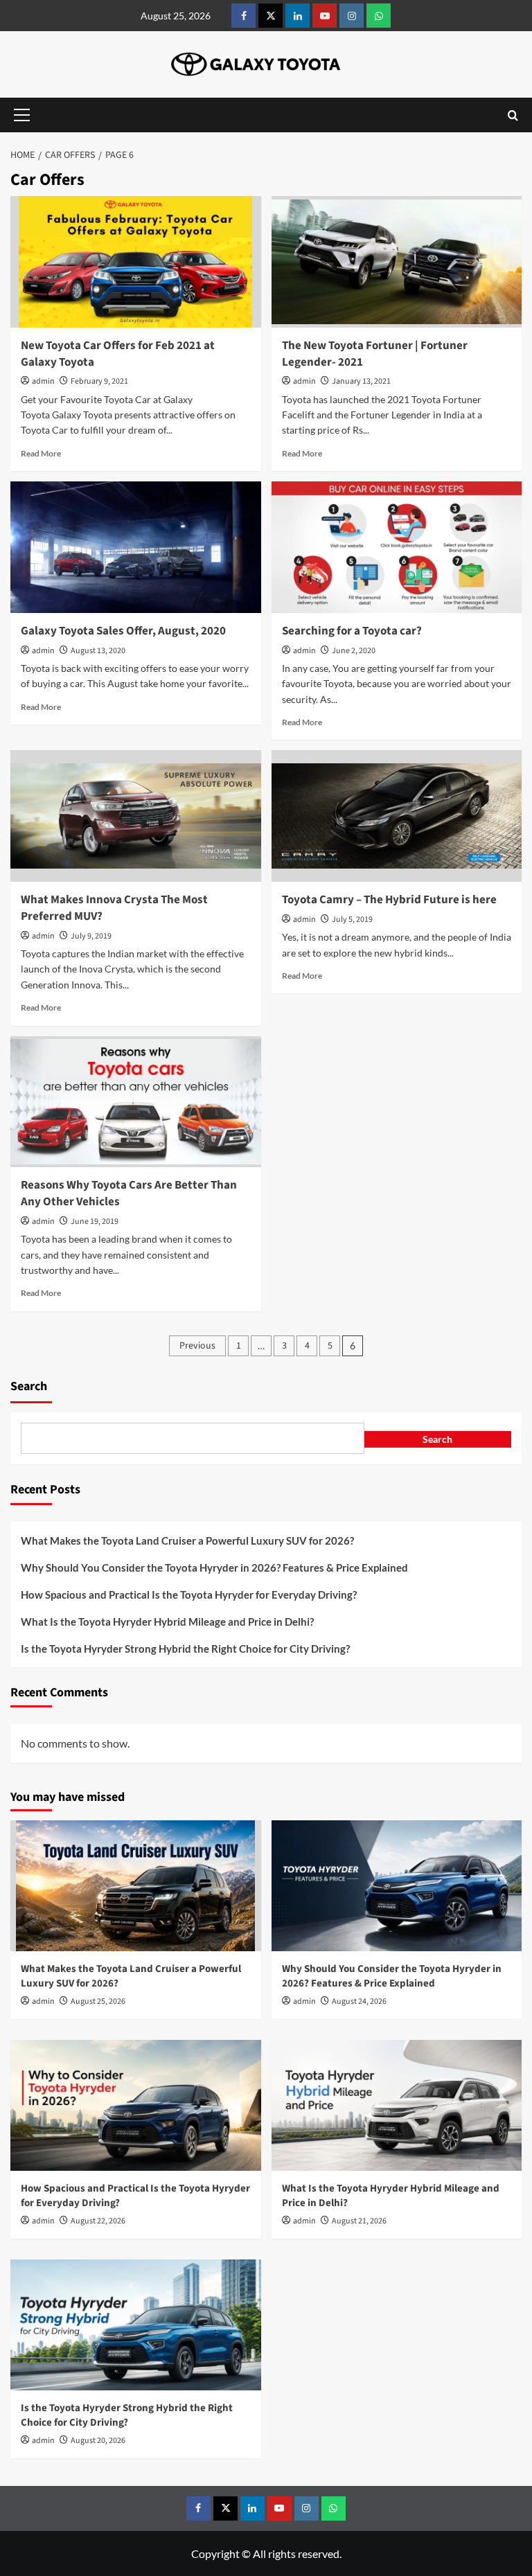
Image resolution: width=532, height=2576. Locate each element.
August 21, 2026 (359, 2221)
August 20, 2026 (98, 2441)
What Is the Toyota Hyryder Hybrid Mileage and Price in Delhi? (168, 1622)
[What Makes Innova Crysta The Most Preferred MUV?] (136, 816)
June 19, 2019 (95, 1222)
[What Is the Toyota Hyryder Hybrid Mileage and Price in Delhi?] (397, 2106)
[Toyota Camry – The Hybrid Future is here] (397, 816)
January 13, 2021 (361, 381)
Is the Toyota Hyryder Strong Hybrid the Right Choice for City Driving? (185, 1649)
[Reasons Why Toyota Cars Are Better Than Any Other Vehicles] (136, 1102)
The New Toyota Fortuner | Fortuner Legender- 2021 (375, 354)
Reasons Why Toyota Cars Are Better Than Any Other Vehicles (129, 1193)
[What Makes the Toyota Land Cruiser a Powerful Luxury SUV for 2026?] (136, 1886)
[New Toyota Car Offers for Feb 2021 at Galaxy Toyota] (136, 262)
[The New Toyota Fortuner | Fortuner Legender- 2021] (397, 262)
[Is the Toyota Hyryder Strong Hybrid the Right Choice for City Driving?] (136, 2325)
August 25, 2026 (98, 2001)
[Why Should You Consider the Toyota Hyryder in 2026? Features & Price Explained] (397, 1886)
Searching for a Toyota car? (352, 631)
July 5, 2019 (352, 920)
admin (43, 381)
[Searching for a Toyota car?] (397, 547)
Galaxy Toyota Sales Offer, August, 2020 (123, 631)
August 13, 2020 (98, 651)
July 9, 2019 (91, 936)
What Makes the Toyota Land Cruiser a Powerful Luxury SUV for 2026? (188, 1540)
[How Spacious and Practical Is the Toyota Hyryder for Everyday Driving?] (136, 2106)
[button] (21, 115)
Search (29, 1386)
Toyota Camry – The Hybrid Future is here (389, 900)
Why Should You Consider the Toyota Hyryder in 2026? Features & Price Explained (215, 1567)
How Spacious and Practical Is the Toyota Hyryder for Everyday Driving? (190, 1595)
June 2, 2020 (354, 651)
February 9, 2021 (99, 381)
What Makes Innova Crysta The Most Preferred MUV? (114, 908)
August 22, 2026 (98, 2221)
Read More (41, 453)
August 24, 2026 (359, 2001)
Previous (197, 1346)
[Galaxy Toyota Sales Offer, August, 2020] (136, 547)
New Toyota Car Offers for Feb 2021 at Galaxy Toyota (118, 354)
